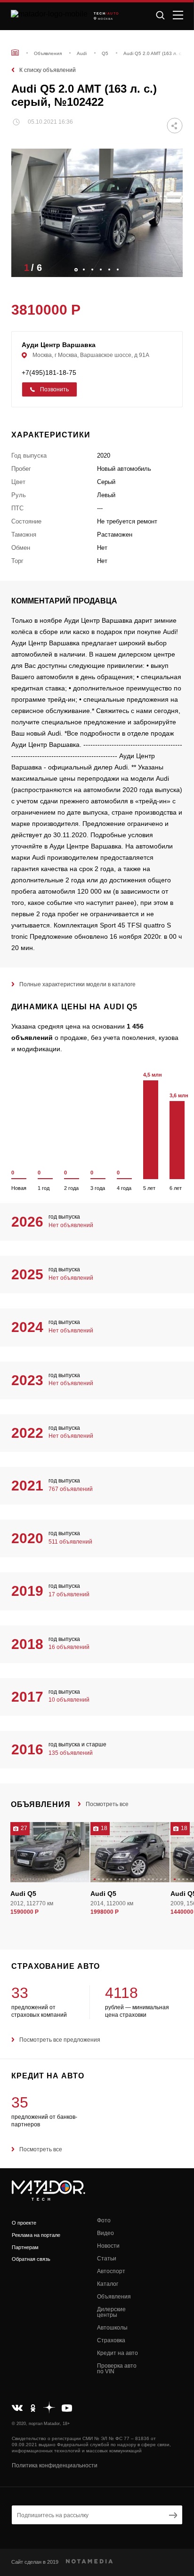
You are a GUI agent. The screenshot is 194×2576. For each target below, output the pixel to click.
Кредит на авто (117, 2353)
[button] (171, 267)
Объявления (114, 2297)
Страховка (111, 2340)
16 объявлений (69, 1647)
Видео (105, 2233)
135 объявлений (71, 1753)
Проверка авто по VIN (117, 2369)
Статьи (107, 2259)
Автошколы (112, 2328)
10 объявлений (69, 1700)
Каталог (108, 2284)
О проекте (24, 2223)
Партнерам (25, 2247)
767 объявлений (71, 1489)
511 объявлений (70, 1542)
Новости (108, 2246)
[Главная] (15, 52)
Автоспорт (111, 2271)
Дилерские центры (111, 2312)
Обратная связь (31, 2259)
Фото (104, 2220)
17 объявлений (69, 1594)
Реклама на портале (36, 2235)
